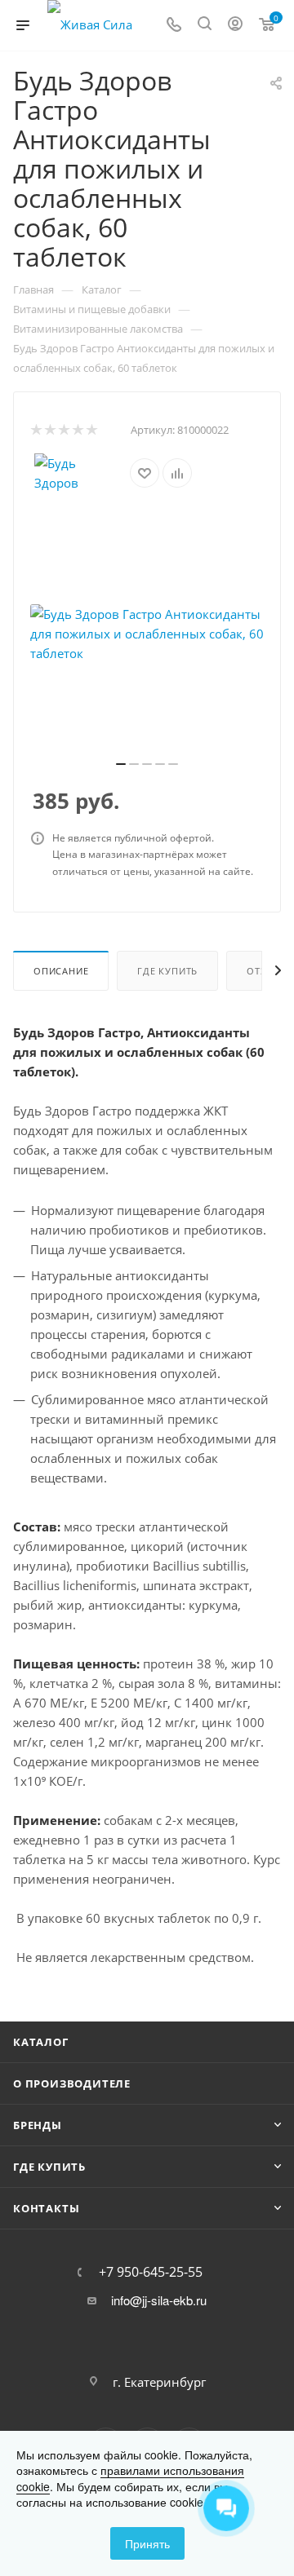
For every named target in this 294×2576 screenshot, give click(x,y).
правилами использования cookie (130, 2478)
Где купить (167, 971)
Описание (61, 971)
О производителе (72, 2083)
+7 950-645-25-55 (151, 2272)
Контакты (46, 2208)
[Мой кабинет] (235, 25)
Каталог (41, 2042)
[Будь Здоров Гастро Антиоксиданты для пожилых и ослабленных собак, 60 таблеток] (147, 634)
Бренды (38, 2125)
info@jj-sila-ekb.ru (159, 2300)
